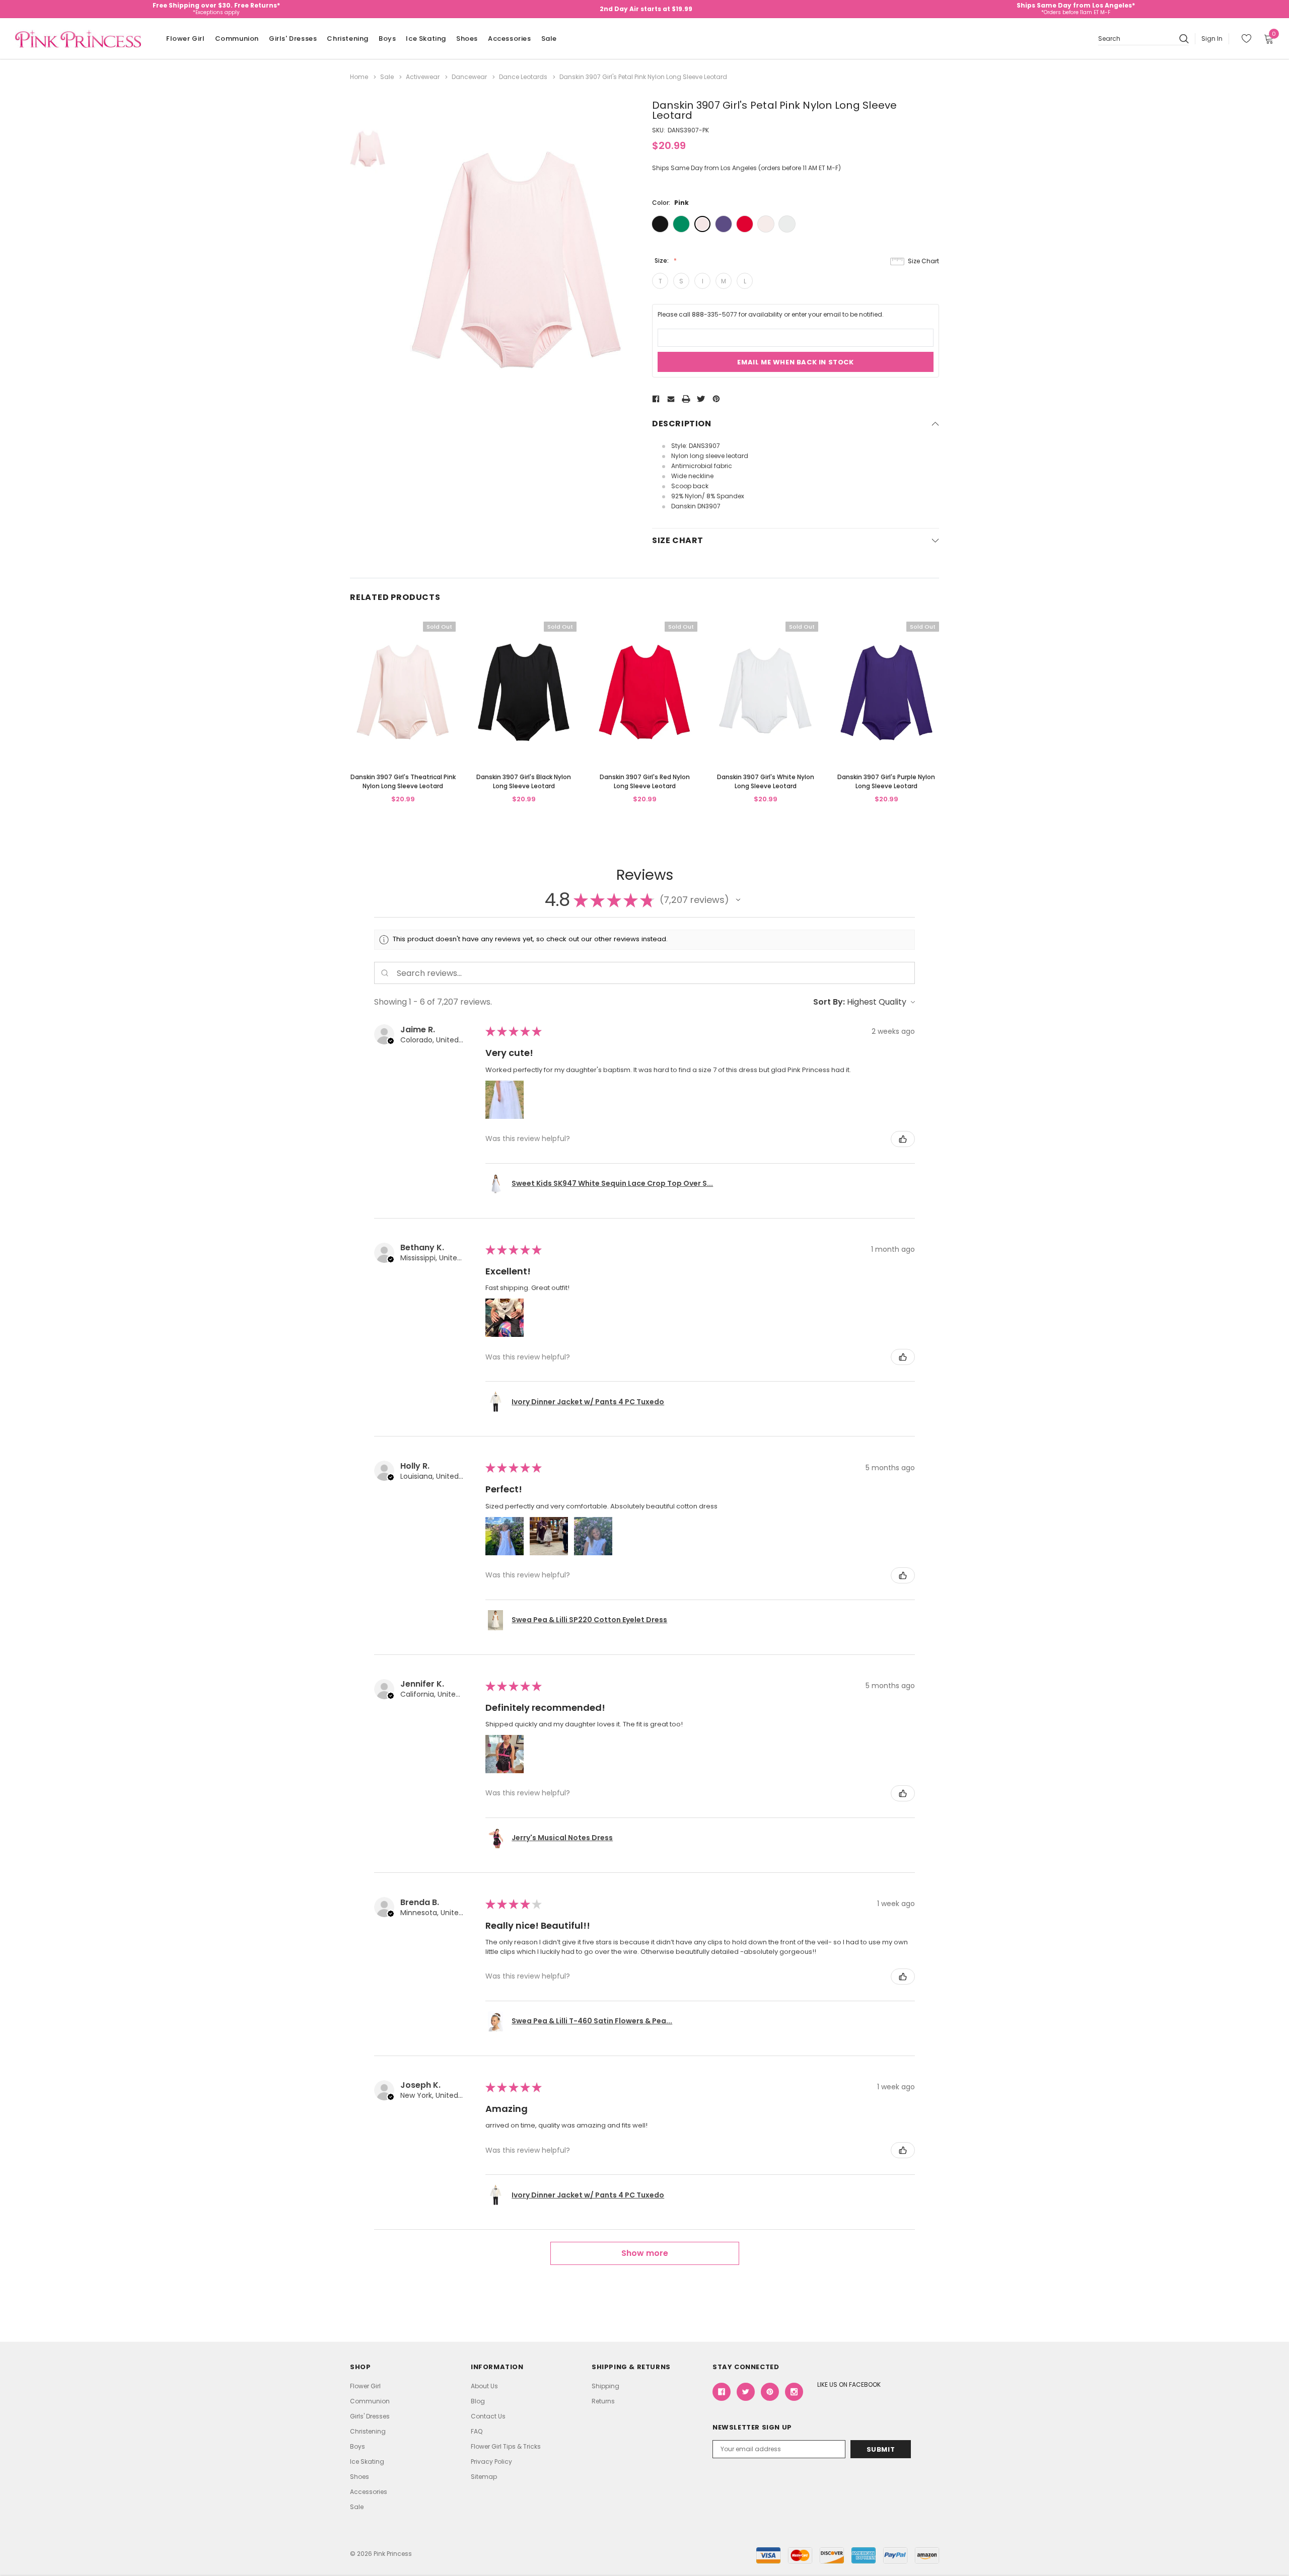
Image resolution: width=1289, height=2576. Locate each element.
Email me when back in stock (795, 362)
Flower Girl (186, 39)
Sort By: (829, 1002)
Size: (662, 260)
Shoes (467, 39)
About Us (484, 2386)
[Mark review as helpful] (903, 1139)
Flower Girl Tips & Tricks (506, 2446)
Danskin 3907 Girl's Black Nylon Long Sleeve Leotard (524, 781)
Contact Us (488, 2416)
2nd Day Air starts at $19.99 (646, 9)
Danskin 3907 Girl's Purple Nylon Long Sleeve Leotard (886, 781)
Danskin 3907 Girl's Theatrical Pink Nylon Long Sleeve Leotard (403, 781)
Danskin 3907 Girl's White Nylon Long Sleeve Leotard (766, 781)
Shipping (605, 2386)
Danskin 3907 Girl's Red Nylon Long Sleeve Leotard (645, 781)
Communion (237, 39)
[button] (738, 900)
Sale (549, 39)
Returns (603, 2401)
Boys (387, 39)
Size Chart (923, 261)
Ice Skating (426, 39)
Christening (348, 39)
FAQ (477, 2431)
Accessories (510, 39)
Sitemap (484, 2477)
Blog (478, 2401)
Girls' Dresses (293, 39)
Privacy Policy (491, 2461)
